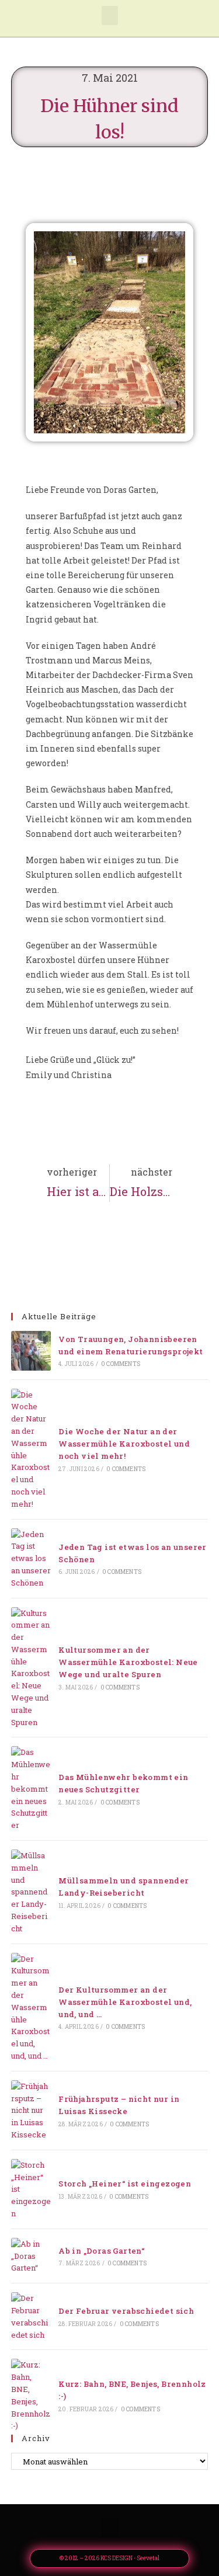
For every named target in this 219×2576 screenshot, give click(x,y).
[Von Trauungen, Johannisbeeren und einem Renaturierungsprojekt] (31, 1351)
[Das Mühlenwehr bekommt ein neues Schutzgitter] (31, 1789)
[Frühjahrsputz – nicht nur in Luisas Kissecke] (31, 2111)
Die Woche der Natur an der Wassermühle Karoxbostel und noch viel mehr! (124, 1444)
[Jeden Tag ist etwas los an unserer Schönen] (31, 1559)
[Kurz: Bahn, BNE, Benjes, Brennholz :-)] (31, 2395)
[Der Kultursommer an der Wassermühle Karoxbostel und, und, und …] (31, 2007)
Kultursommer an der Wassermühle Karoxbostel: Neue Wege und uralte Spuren (128, 1662)
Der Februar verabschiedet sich (126, 2311)
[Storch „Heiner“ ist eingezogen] (31, 2189)
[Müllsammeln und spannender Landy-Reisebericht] (31, 1892)
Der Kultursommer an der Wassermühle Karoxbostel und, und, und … (125, 2002)
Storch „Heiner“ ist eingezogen (125, 2184)
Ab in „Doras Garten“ (101, 2251)
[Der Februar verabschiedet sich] (31, 2316)
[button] (110, 15)
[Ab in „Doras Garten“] (31, 2256)
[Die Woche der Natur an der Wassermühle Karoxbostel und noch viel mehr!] (31, 1449)
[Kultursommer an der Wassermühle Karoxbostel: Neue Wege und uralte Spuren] (31, 1668)
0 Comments (121, 1364)
